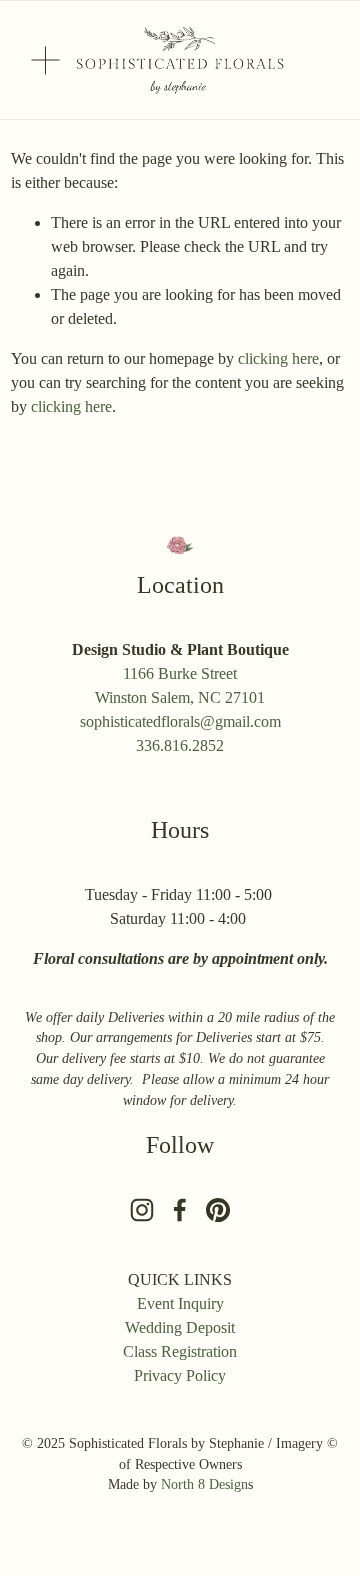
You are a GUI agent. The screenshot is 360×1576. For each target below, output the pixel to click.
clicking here (278, 358)
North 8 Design (204, 1484)
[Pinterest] (218, 1210)
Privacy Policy (180, 1375)
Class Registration (180, 1351)
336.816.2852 (180, 745)
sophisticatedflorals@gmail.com (180, 721)
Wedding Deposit (180, 1327)
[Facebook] (180, 1210)
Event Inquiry (180, 1303)
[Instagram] (142, 1210)
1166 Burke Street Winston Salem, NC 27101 (180, 685)
